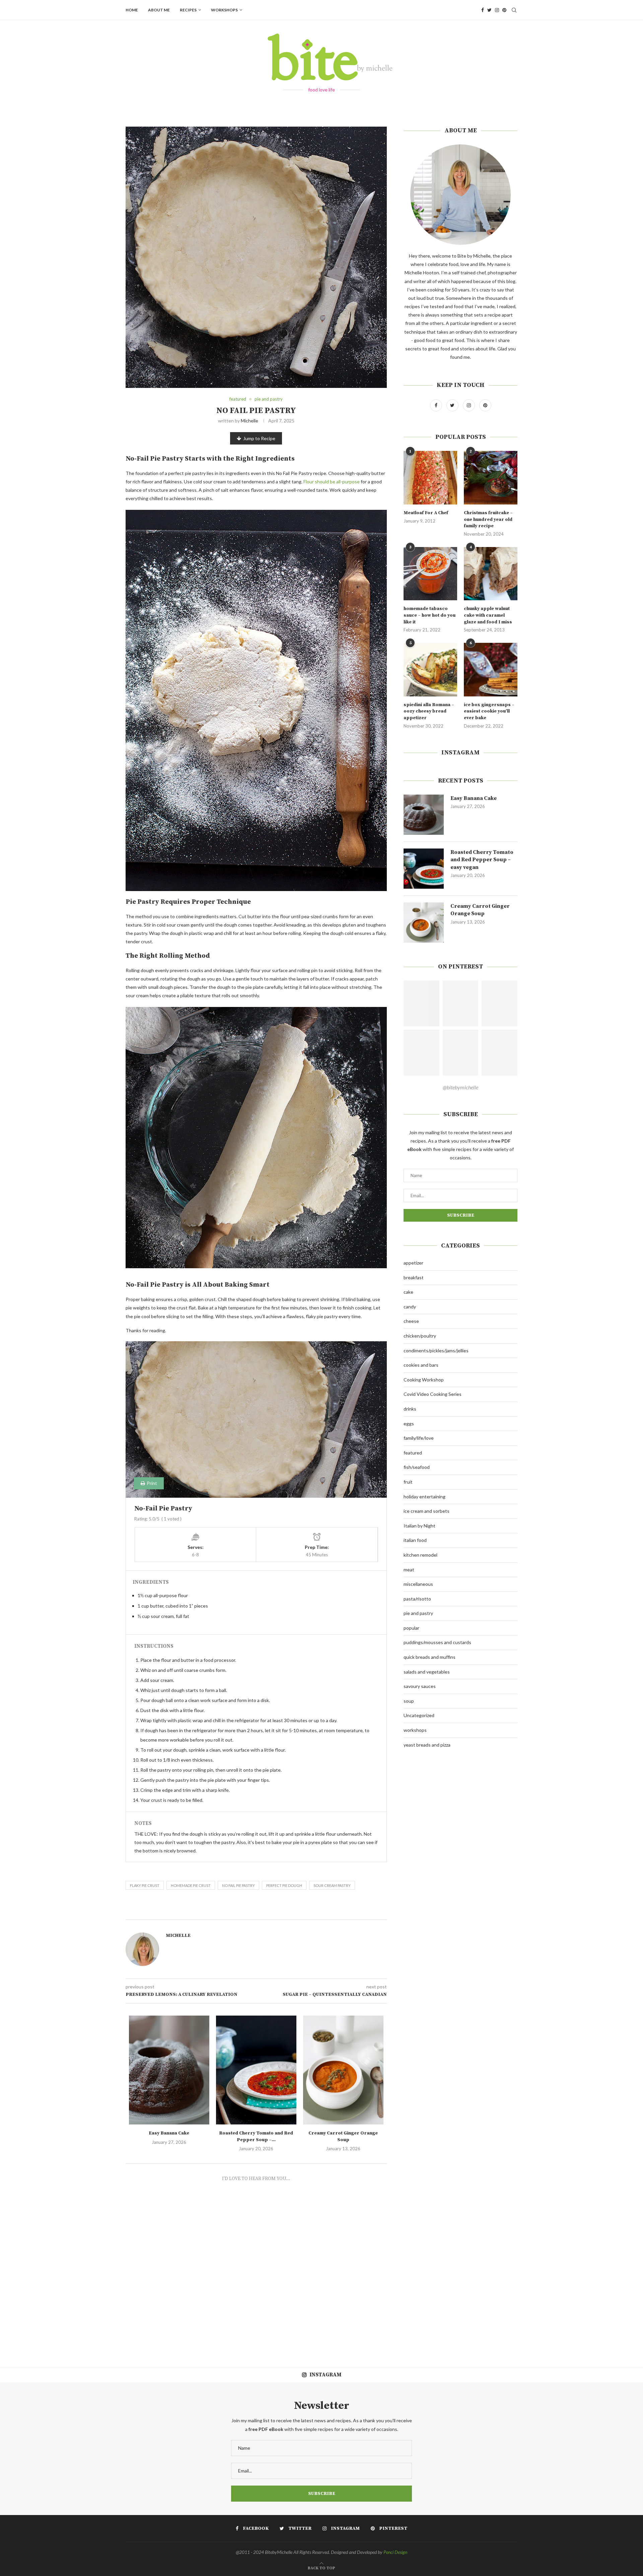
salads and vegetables (427, 1672)
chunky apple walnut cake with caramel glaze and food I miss (488, 615)
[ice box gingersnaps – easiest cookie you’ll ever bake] (491, 670)
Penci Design (395, 2552)
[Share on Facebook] (274, 1912)
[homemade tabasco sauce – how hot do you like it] (430, 574)
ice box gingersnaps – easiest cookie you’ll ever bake (489, 711)
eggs (409, 1423)
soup (409, 1701)
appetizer (413, 1263)
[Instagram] (497, 10)
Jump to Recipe (259, 438)
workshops (224, 10)
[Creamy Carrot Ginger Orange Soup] (343, 2070)
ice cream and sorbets (426, 1511)
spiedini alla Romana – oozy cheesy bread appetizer (429, 711)
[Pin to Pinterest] (288, 1912)
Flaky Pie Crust (145, 1885)
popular (411, 1628)
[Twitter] (489, 10)
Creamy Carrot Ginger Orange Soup (343, 2137)
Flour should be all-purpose (332, 482)
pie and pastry (269, 399)
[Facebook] (483, 10)
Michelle (249, 421)
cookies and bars (421, 1365)
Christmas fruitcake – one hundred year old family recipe (488, 519)
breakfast (414, 1277)
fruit (408, 1482)
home (132, 10)
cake (408, 1292)
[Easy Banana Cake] (169, 2070)
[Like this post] (266, 1912)
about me (159, 10)
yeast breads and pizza (427, 1745)
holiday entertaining (424, 1497)
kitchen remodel (420, 1555)
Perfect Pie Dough (284, 1885)
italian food (415, 1540)
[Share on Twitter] (280, 1912)
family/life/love (419, 1438)
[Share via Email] (296, 1912)
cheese (411, 1321)
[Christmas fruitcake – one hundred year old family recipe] (491, 478)
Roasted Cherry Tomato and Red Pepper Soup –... (256, 2137)
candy (410, 1307)
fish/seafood (417, 1467)
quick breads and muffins (430, 1657)
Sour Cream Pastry (332, 1885)
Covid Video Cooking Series (433, 1394)
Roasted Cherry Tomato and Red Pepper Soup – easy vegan (482, 860)
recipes (188, 10)
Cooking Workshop (424, 1380)
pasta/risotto (417, 1599)
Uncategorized (419, 1715)
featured (238, 399)
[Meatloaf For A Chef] (430, 478)
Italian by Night (419, 1526)
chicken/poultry (420, 1336)
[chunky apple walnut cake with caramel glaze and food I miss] (491, 574)
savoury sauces (420, 1686)
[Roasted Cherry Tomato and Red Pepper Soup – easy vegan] (256, 2070)
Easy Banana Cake (169, 2133)
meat (409, 1570)
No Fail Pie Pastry (238, 1885)
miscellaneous (418, 1584)
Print (151, 1483)
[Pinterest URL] (421, 1003)
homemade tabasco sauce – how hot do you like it (430, 615)
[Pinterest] (504, 10)
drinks (410, 1409)
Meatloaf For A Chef (426, 513)
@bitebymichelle (460, 1087)
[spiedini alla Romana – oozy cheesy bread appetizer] (430, 670)
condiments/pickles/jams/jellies (436, 1350)
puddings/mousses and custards (437, 1642)
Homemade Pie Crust (191, 1885)
